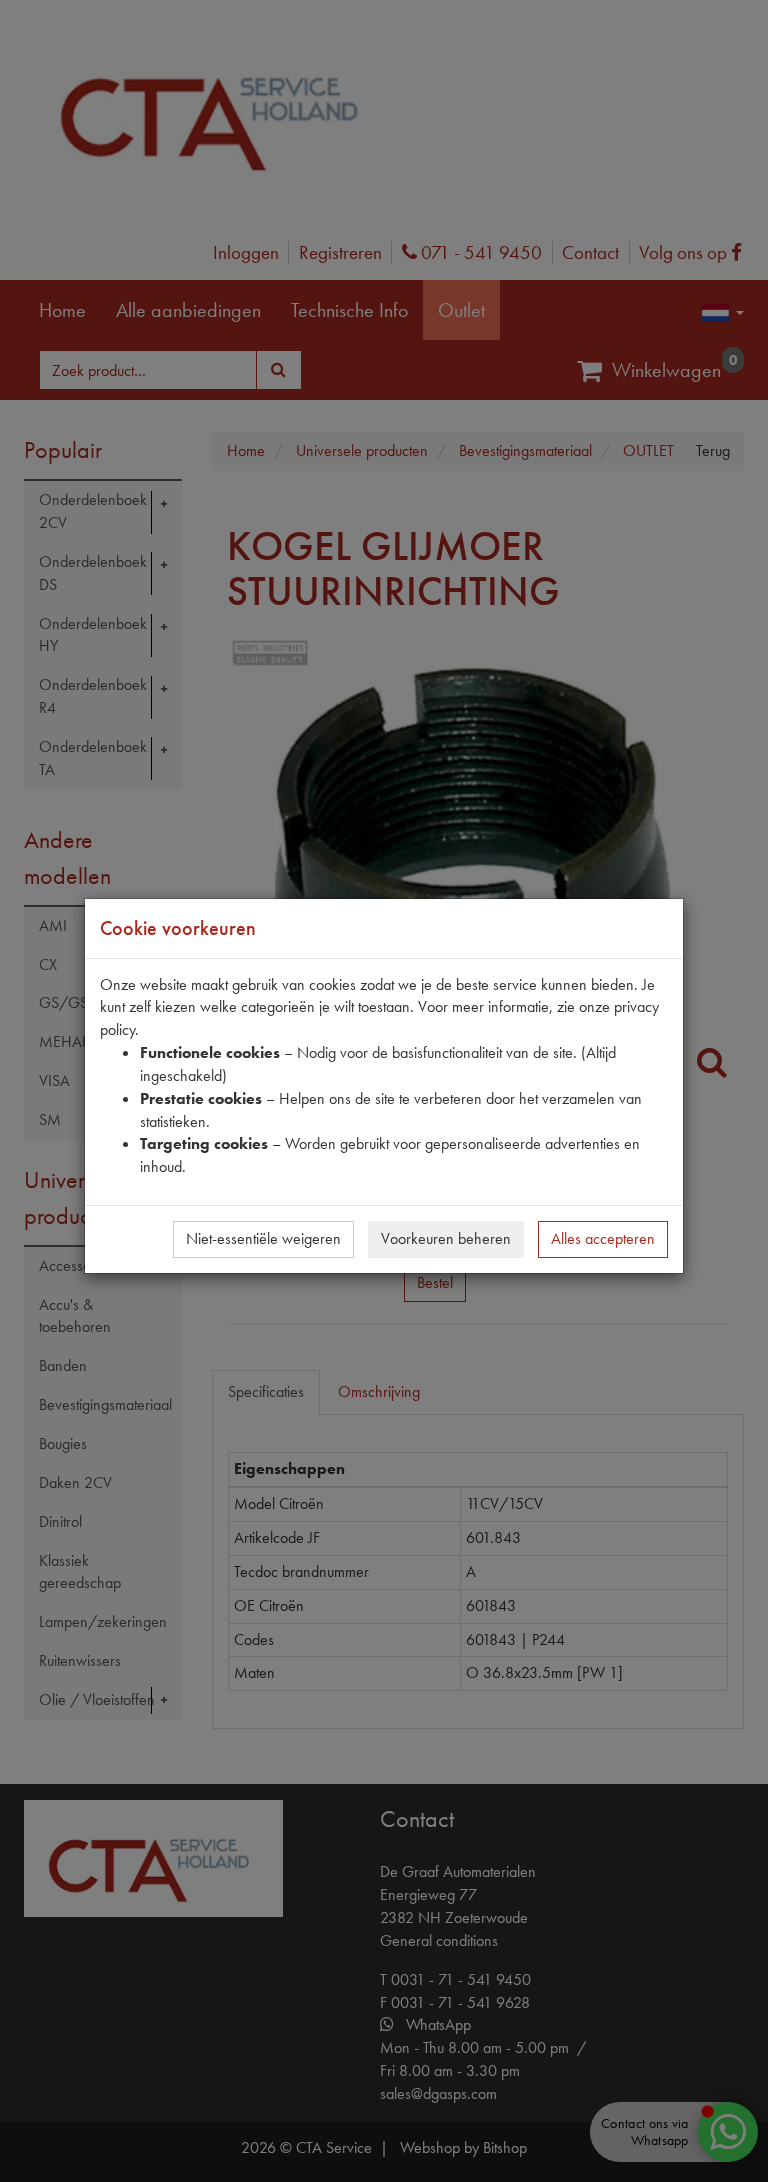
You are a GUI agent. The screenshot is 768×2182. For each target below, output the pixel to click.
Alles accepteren (603, 1238)
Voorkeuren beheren (446, 1238)
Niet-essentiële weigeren (263, 1238)
